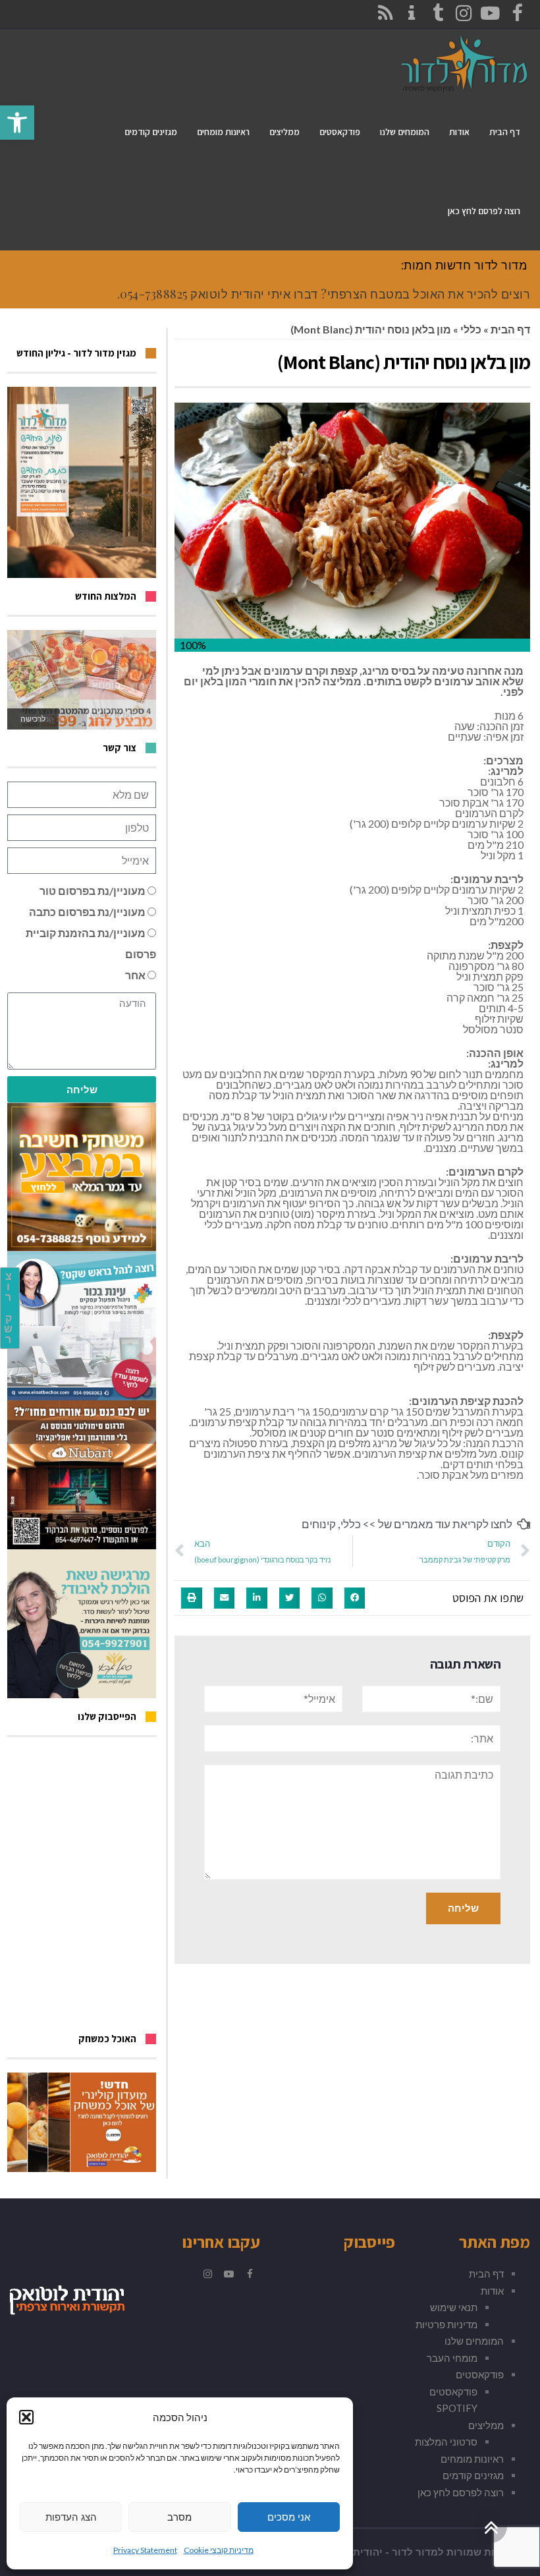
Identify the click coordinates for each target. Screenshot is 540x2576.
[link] (17, 123)
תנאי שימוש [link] (454, 2307)
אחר (135, 975)
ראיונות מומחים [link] (472, 2459)
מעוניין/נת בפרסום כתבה (87, 912)
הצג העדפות (71, 2517)
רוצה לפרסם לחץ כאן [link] (461, 2492)
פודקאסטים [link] (480, 2374)
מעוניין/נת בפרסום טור (93, 891)
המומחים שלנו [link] (474, 2341)
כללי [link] (471, 329)
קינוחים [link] (319, 1524)
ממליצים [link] (486, 2425)
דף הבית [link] (510, 329)
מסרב (179, 2517)
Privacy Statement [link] (145, 2550)
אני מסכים (289, 2517)
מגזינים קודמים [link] (473, 2475)
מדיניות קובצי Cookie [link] (219, 2550)
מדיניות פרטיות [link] (446, 2324)
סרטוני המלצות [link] (446, 2442)
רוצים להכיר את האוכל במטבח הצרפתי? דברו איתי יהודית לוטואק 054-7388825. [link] (324, 294)
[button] (26, 2417)
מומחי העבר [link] (452, 2358)
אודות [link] (492, 2291)
